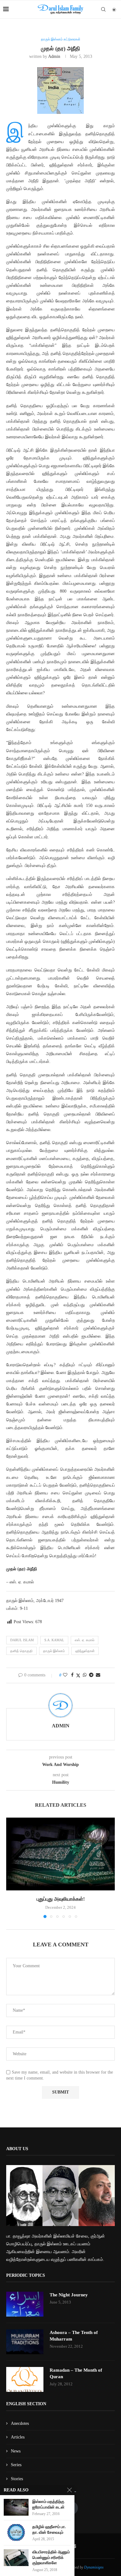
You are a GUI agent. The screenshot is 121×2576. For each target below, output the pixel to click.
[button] (11, 1868)
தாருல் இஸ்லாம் (54, 1651)
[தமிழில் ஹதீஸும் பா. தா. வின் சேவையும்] (16, 2532)
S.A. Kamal (54, 1640)
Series (16, 2465)
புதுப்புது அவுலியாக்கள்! (61, 1899)
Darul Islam (22, 1640)
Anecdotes (20, 2423)
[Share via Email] (98, 1675)
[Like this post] (65, 1675)
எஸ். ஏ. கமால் (85, 1640)
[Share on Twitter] (78, 1675)
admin (54, 56)
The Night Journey (69, 2295)
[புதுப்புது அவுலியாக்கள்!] (60, 1854)
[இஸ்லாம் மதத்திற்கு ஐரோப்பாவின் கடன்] (16, 2507)
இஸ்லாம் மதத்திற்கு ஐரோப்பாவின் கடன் (48, 2504)
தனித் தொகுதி (21, 1651)
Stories (17, 2479)
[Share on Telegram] (91, 1675)
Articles (18, 2437)
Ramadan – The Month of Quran (76, 2373)
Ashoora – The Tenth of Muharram (74, 2336)
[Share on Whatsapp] (85, 1675)
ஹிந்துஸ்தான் (85, 1651)
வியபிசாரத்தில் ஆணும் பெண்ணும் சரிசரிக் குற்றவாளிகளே (51, 2557)
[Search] (103, 9)
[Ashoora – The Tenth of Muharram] (25, 2342)
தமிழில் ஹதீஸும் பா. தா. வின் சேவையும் (49, 2529)
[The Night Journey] (25, 2304)
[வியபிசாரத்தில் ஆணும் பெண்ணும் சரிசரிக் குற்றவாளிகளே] (16, 2557)
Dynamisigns (94, 2567)
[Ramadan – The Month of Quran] (25, 2379)
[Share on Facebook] (72, 1675)
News (16, 2451)
